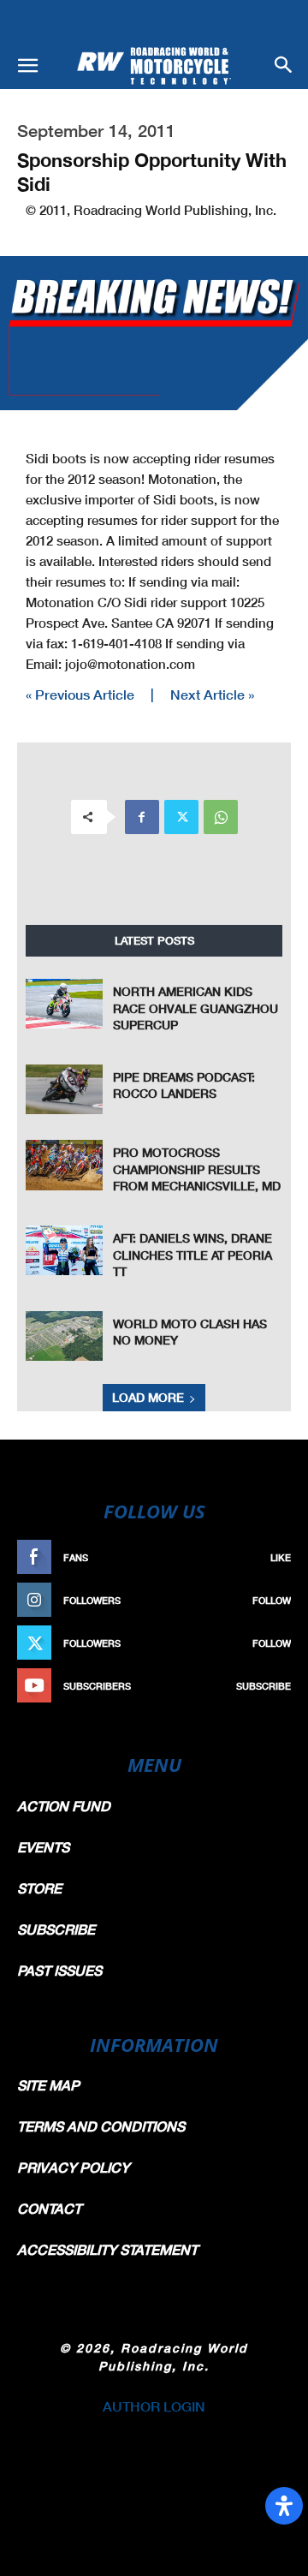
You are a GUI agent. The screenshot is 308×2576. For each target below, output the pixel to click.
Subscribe (264, 1686)
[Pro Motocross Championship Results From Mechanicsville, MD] (64, 1165)
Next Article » (212, 694)
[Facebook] (142, 817)
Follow (272, 1600)
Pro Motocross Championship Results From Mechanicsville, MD (197, 1169)
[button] (27, 66)
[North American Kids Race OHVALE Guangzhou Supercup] (64, 1004)
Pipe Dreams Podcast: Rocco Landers (184, 1085)
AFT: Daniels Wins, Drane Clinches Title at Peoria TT (192, 1255)
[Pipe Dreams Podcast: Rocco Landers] (64, 1090)
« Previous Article (80, 694)
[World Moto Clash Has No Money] (64, 1336)
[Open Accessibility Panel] (284, 2506)
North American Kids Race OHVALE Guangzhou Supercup (195, 1008)
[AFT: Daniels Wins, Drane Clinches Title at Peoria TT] (64, 1251)
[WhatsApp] (221, 817)
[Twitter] (181, 817)
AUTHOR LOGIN (154, 2406)
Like (281, 1557)
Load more (148, 1397)
